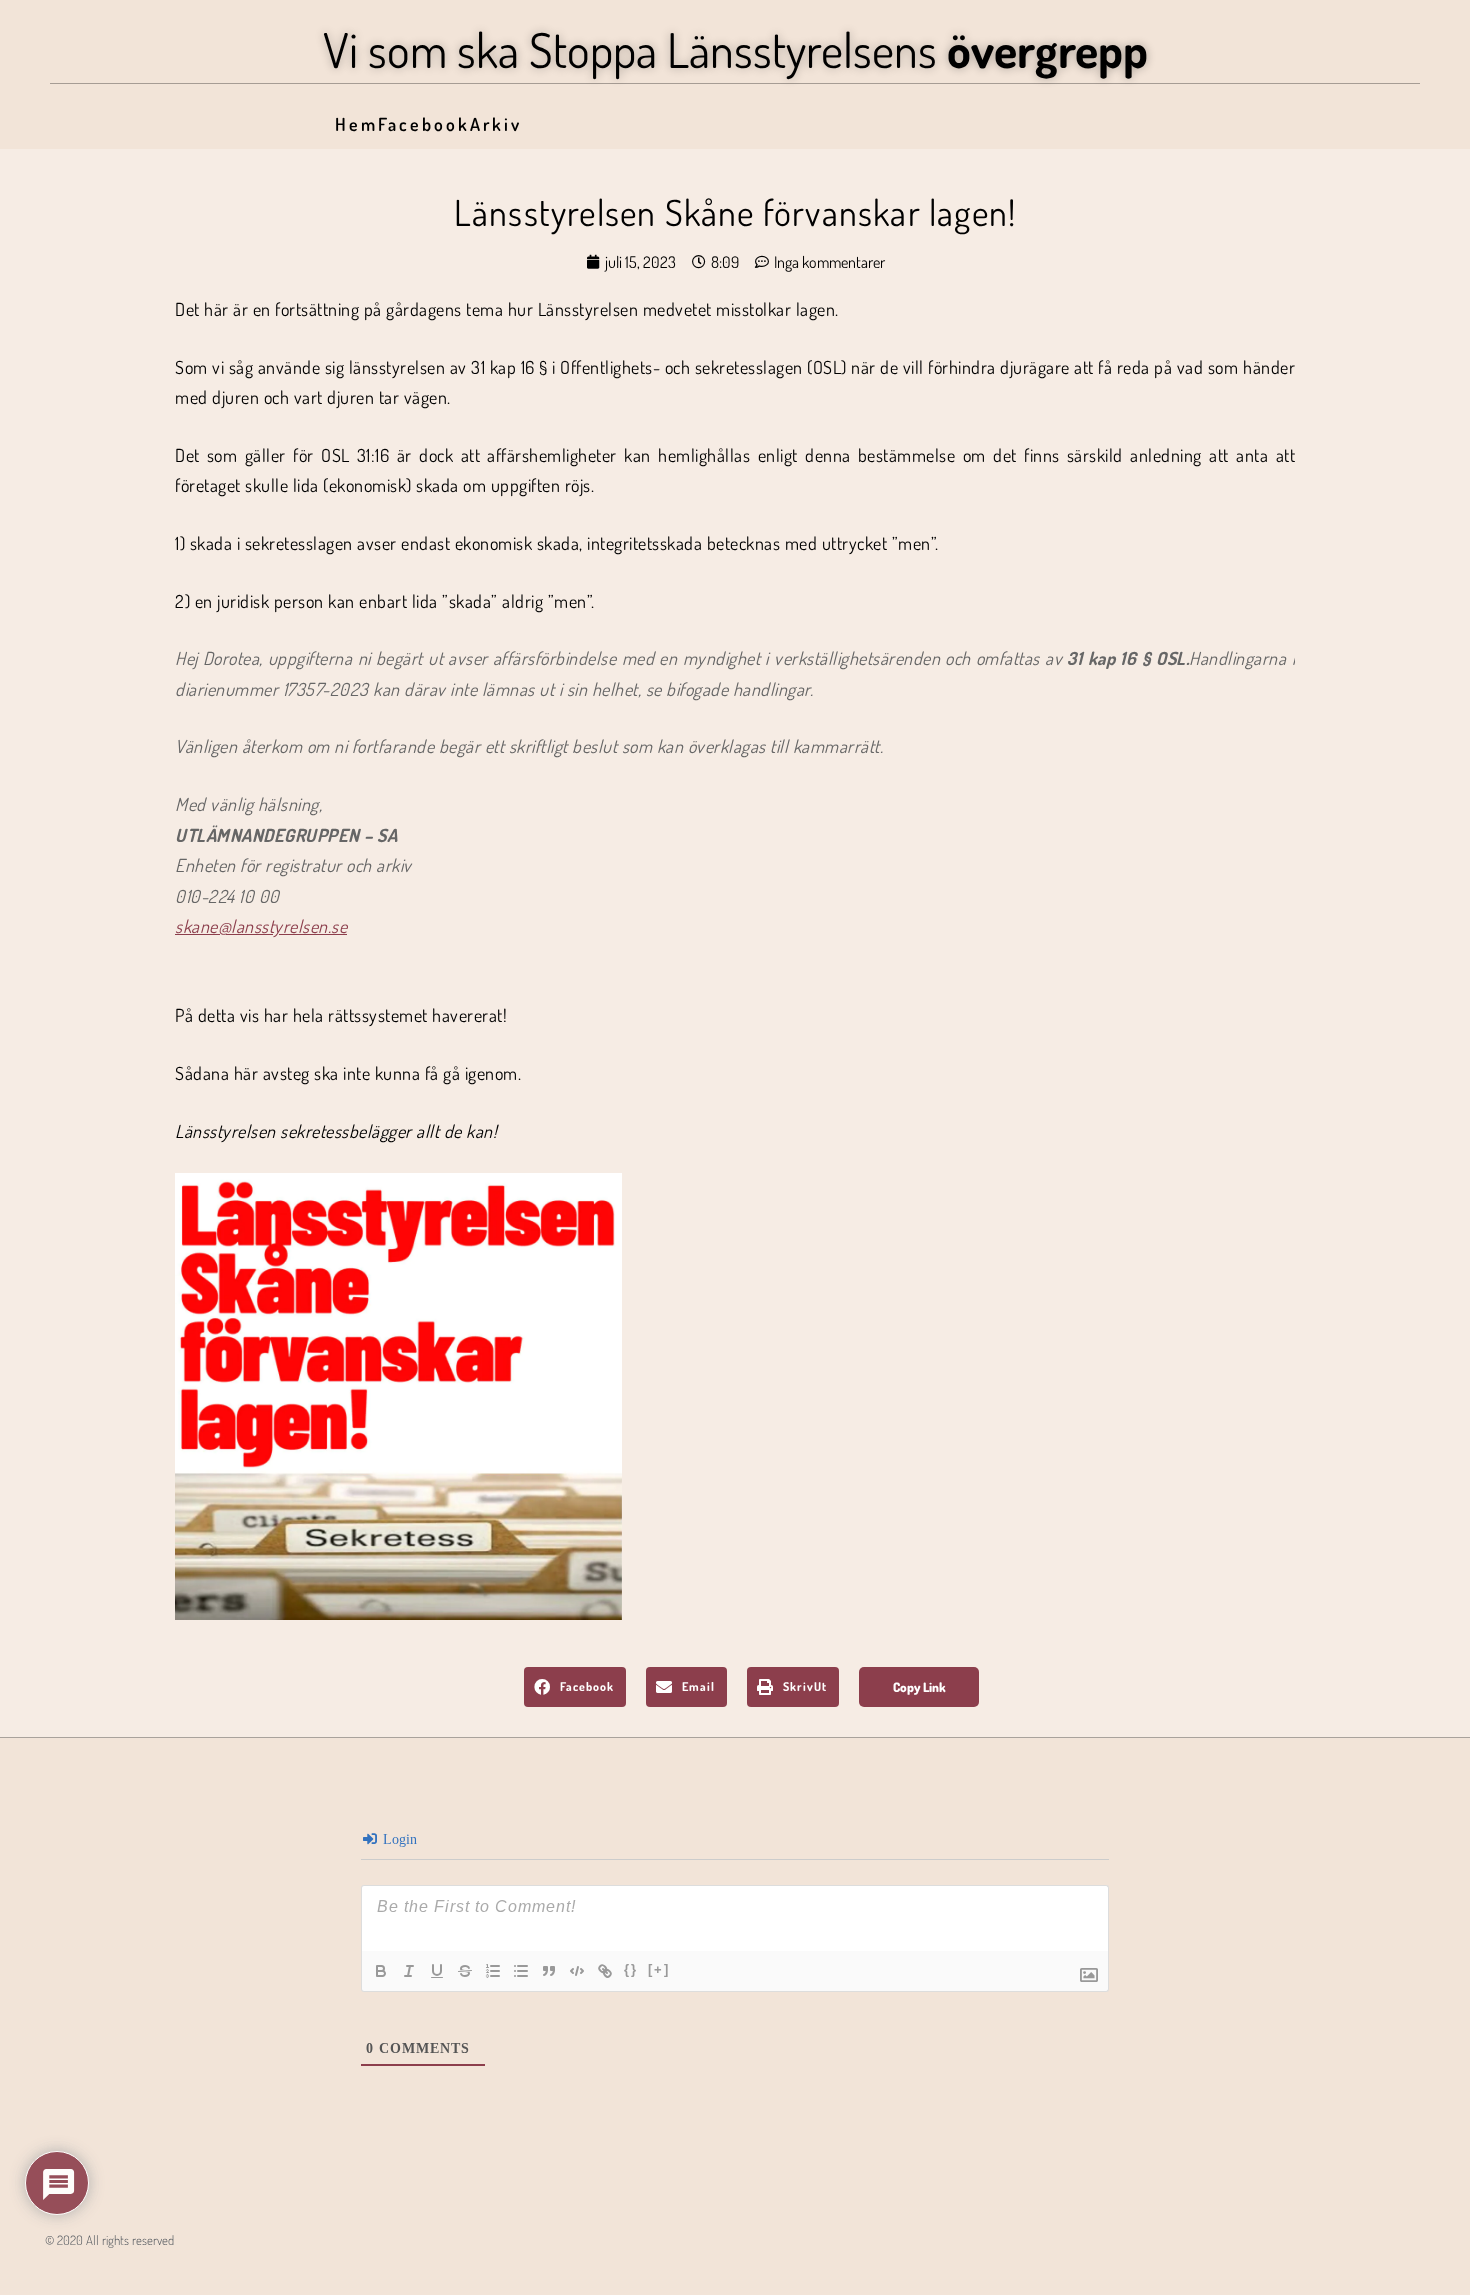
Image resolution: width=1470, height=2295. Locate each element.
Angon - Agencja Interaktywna (90, 2271)
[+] (659, 1969)
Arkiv (496, 124)
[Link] (605, 1971)
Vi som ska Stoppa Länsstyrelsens (735, 49)
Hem (356, 124)
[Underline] (437, 1971)
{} (631, 1969)
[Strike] (465, 1971)
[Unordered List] (521, 1971)
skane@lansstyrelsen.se (261, 926)
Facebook (424, 124)
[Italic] (409, 1971)
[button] (575, 1687)
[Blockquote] (549, 1971)
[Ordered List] (493, 1971)
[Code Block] (577, 1971)
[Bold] (381, 1971)
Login (398, 1839)
